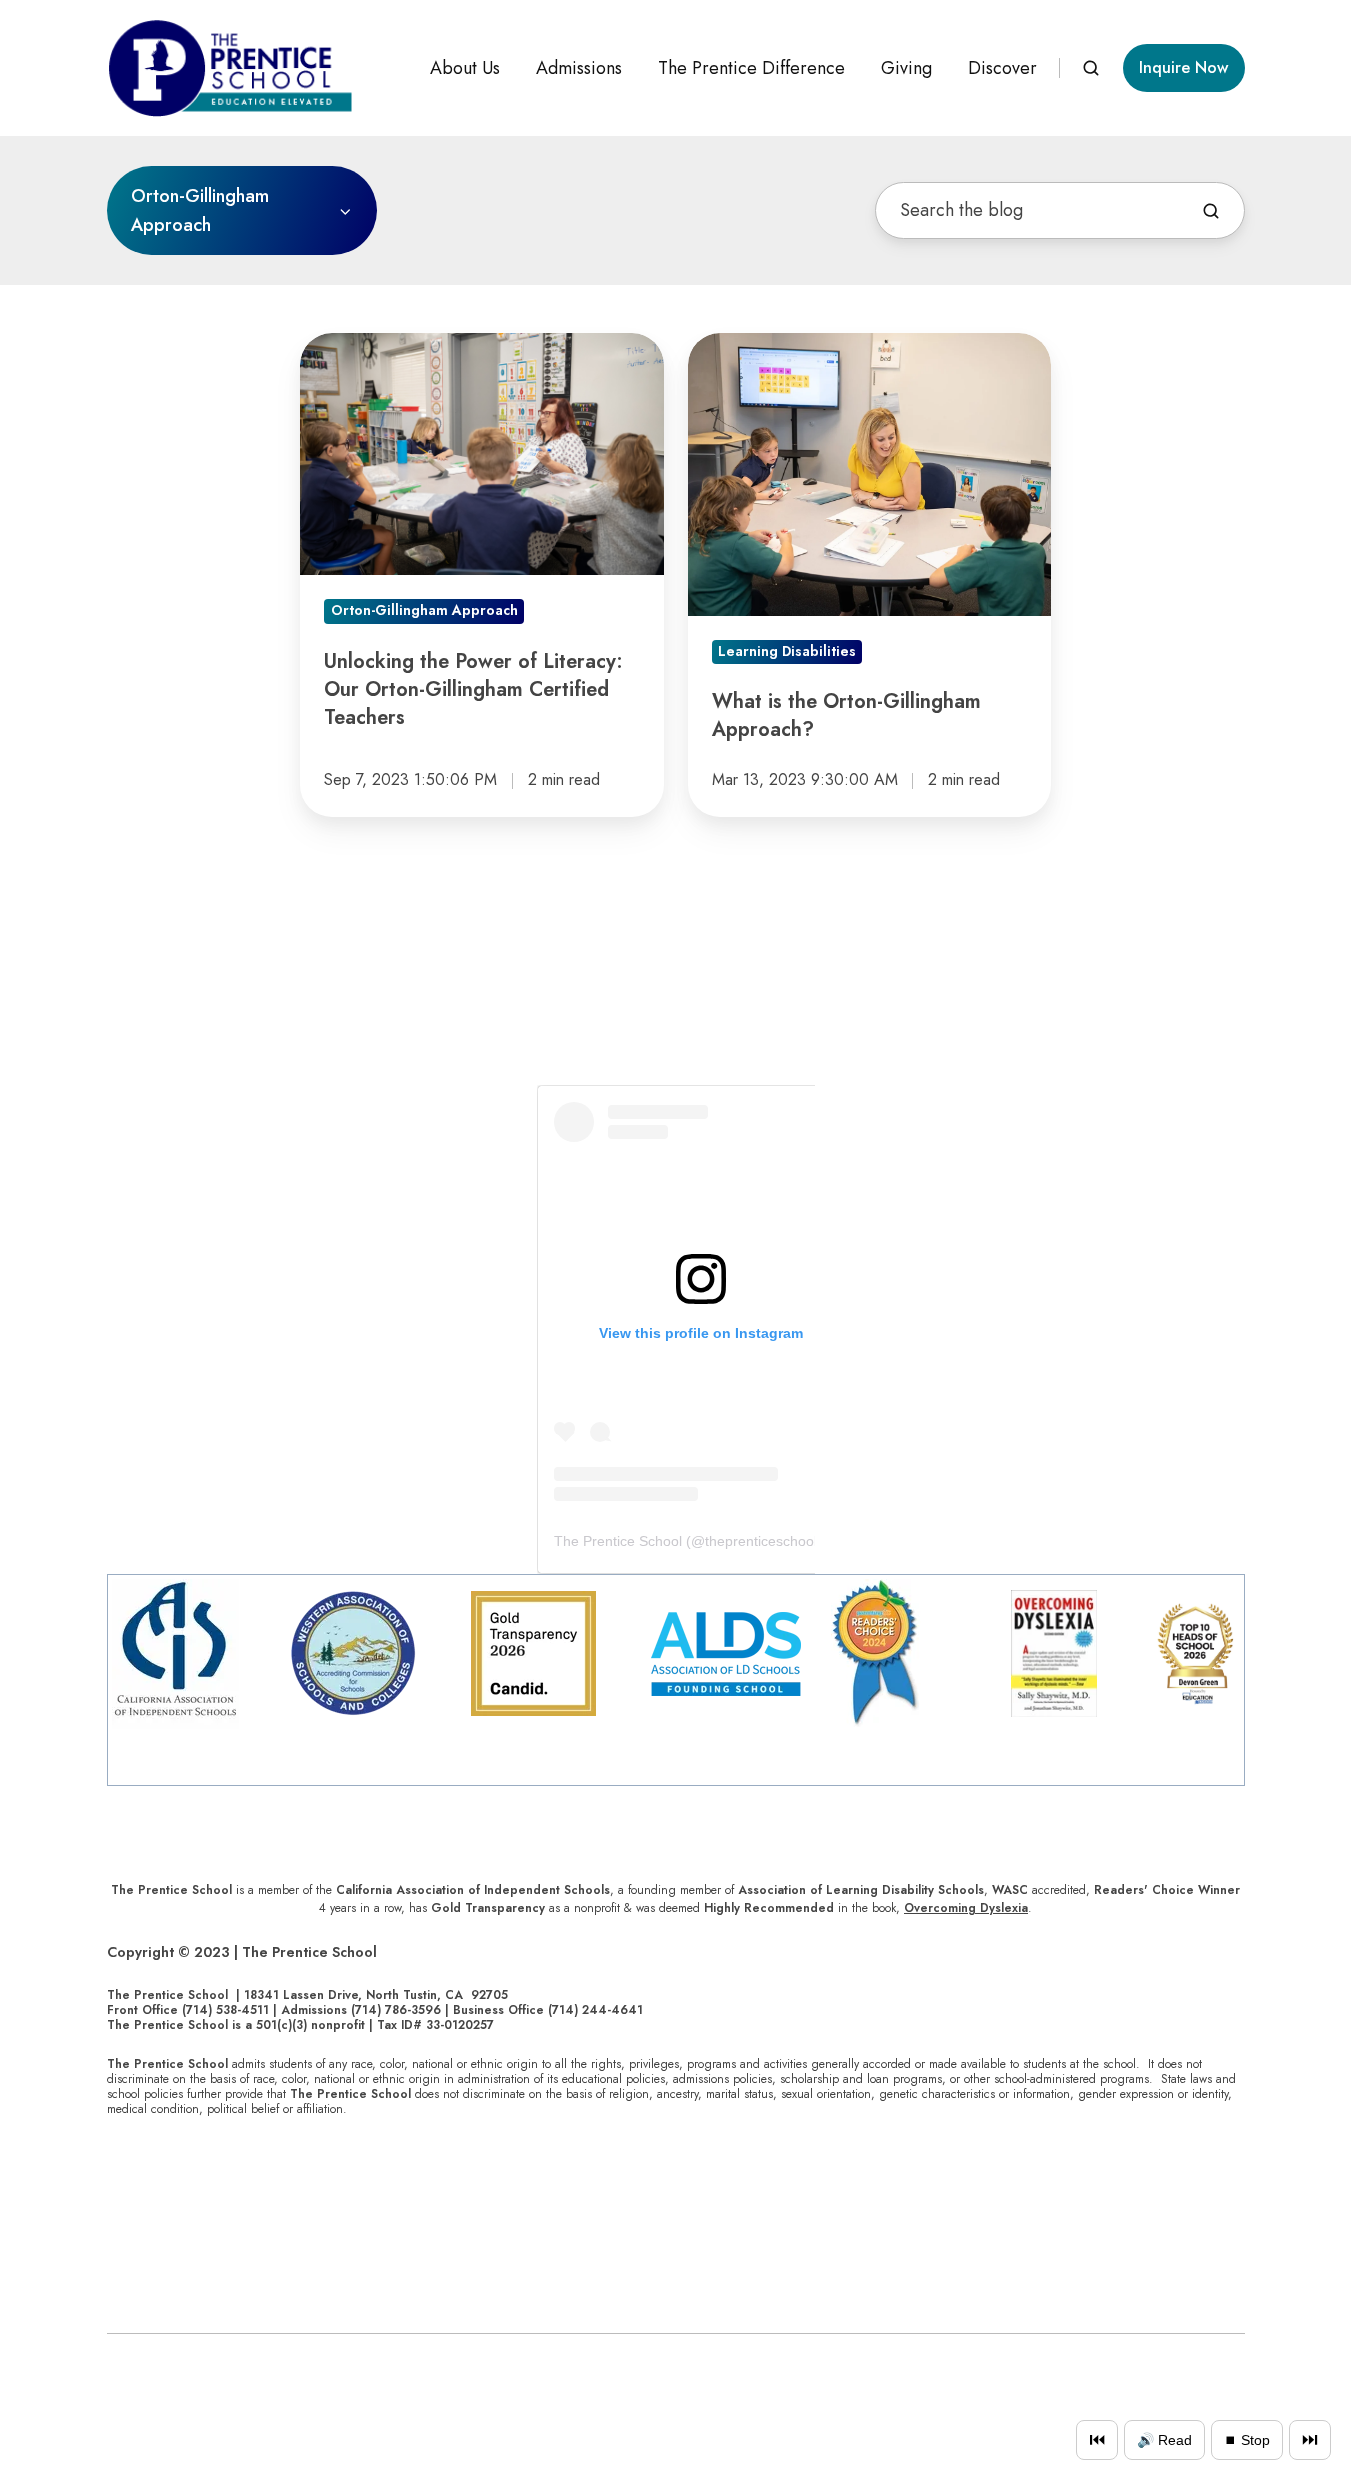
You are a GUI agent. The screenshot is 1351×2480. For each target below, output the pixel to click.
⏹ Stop (1247, 2440)
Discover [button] (1002, 68)
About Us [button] (465, 68)
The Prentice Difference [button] (751, 68)
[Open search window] (1091, 68)
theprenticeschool (761, 1541)
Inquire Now (1183, 67)
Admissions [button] (579, 68)
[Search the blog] (1211, 211)
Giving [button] (906, 68)
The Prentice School (618, 1541)
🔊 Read (1164, 2440)
